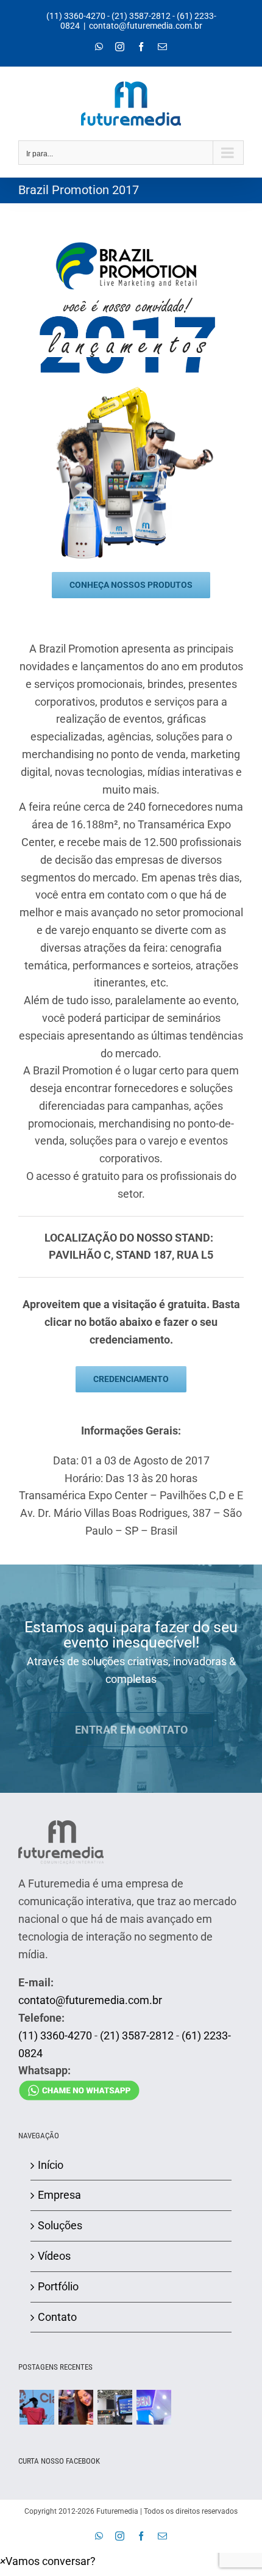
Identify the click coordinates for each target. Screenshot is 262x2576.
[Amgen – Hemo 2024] (154, 2407)
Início (51, 2165)
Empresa (59, 2195)
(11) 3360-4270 (76, 16)
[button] (48, 2561)
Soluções (60, 2225)
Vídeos (54, 2256)
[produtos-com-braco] (131, 391)
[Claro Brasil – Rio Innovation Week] (76, 2407)
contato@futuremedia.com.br (146, 26)
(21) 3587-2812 (141, 16)
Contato (57, 2317)
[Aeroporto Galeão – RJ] (115, 2407)
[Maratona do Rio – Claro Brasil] (37, 2407)
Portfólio (58, 2286)
